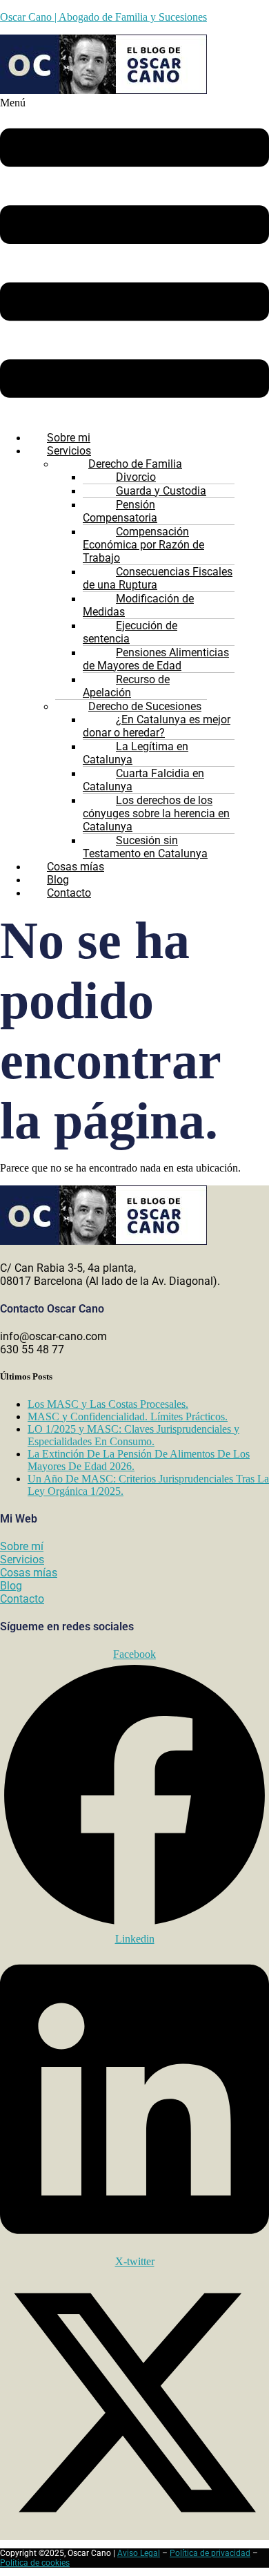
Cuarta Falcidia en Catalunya (143, 780)
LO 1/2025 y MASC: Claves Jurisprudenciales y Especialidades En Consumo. (133, 1435)
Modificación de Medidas (138, 605)
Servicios (22, 1559)
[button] (134, 258)
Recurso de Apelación (126, 686)
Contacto (69, 893)
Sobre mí (22, 1546)
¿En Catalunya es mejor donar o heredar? (157, 726)
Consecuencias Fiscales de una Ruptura (158, 578)
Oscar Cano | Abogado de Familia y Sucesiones (103, 17)
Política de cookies (35, 2563)
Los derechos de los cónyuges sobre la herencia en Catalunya (156, 813)
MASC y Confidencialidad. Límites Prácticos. (128, 1416)
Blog (11, 1586)
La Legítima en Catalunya (136, 753)
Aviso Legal (139, 2553)
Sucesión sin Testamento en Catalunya (145, 847)
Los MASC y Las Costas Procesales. (108, 1404)
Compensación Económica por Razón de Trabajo (143, 545)
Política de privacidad (210, 2553)
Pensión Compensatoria (120, 511)
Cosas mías (29, 1573)
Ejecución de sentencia (130, 632)
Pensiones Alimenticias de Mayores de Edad (156, 659)
